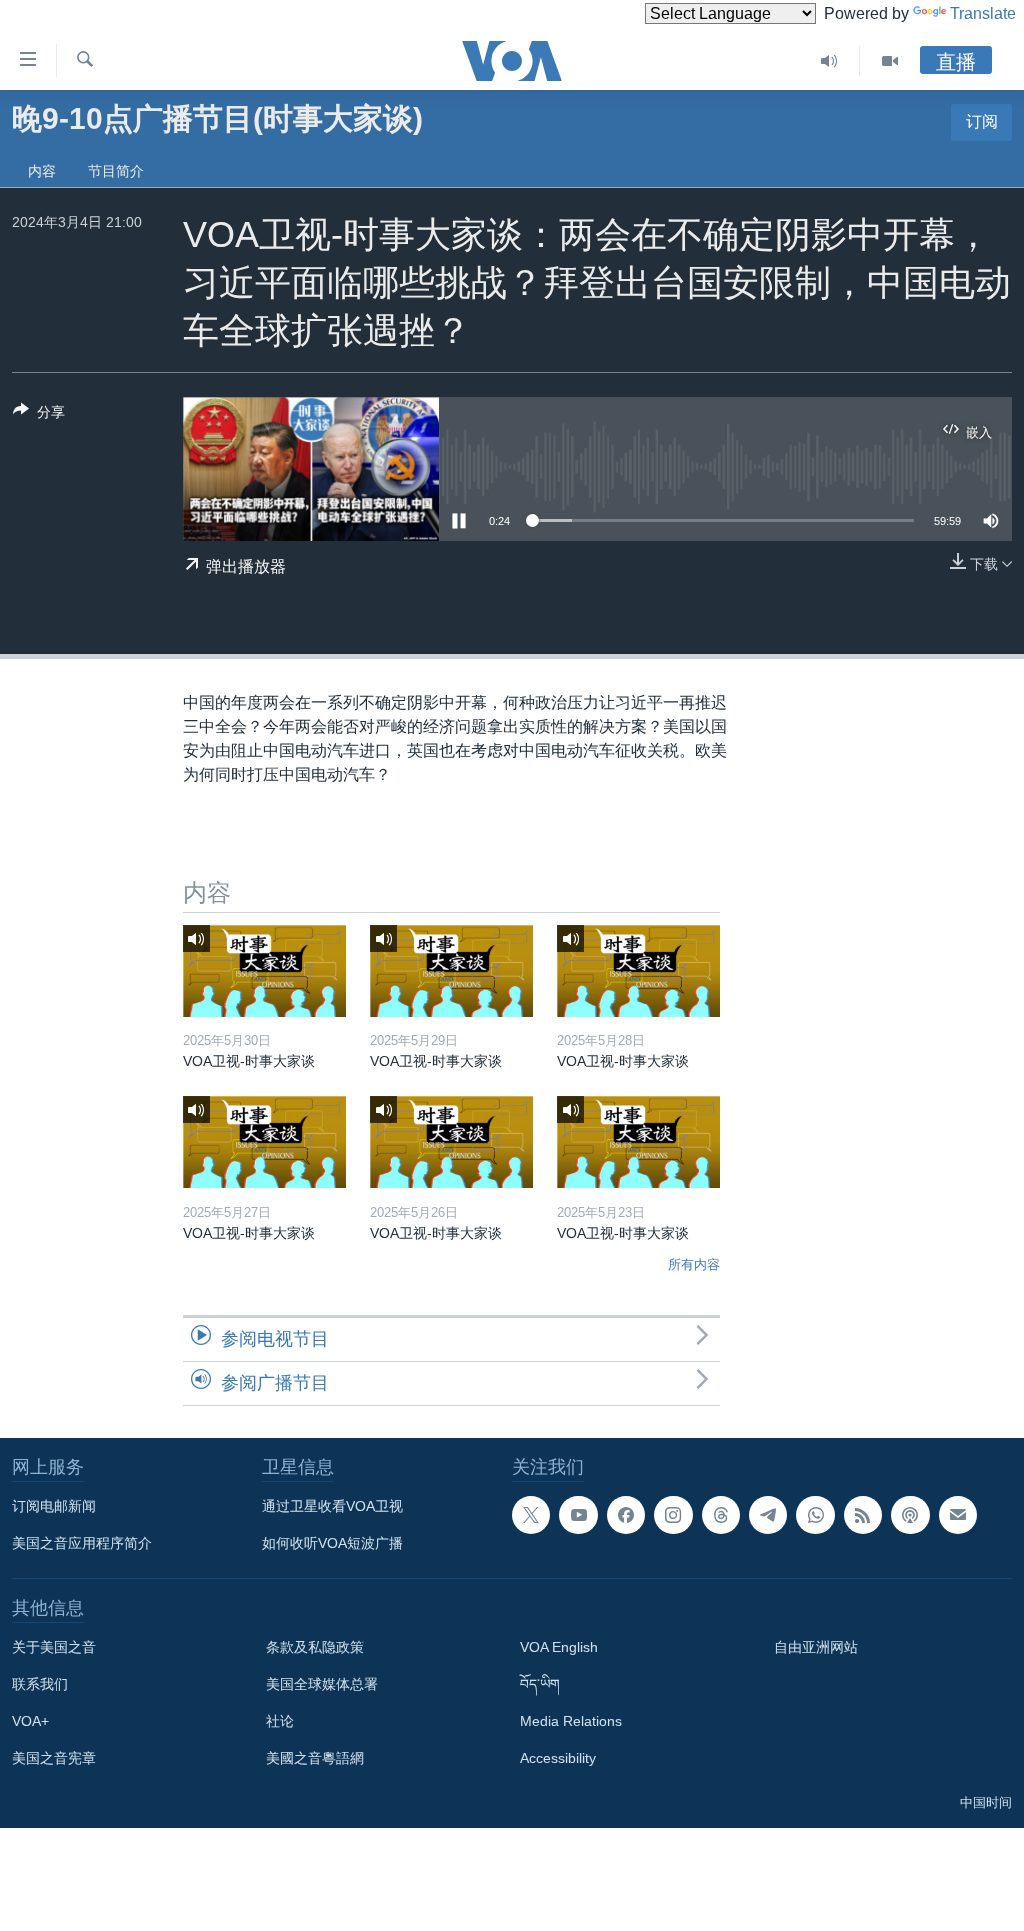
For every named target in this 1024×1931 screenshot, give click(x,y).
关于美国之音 (54, 1647)
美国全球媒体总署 (322, 1684)
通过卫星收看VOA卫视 (332, 1506)
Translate (983, 13)
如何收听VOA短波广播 (332, 1543)
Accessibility (558, 1758)
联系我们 (40, 1684)
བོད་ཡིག (540, 1684)
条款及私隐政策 (315, 1647)
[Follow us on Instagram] (673, 1515)
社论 (280, 1721)
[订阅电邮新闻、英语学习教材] (958, 1515)
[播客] (910, 1515)
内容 (42, 171)
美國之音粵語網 (315, 1758)
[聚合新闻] (863, 1515)
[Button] (39, 415)
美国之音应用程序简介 (82, 1543)
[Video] (890, 61)
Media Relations (571, 1721)
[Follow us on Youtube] (578, 1515)
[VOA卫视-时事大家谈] (264, 971)
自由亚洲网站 (816, 1647)
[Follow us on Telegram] (768, 1515)
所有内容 (694, 1264)
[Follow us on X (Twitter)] (531, 1515)
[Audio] (829, 61)
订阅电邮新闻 (54, 1506)
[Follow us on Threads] (721, 1515)
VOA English (559, 1647)
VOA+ (30, 1721)
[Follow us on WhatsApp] (815, 1515)
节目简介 (116, 171)
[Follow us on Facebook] (626, 1515)
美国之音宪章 (54, 1758)
